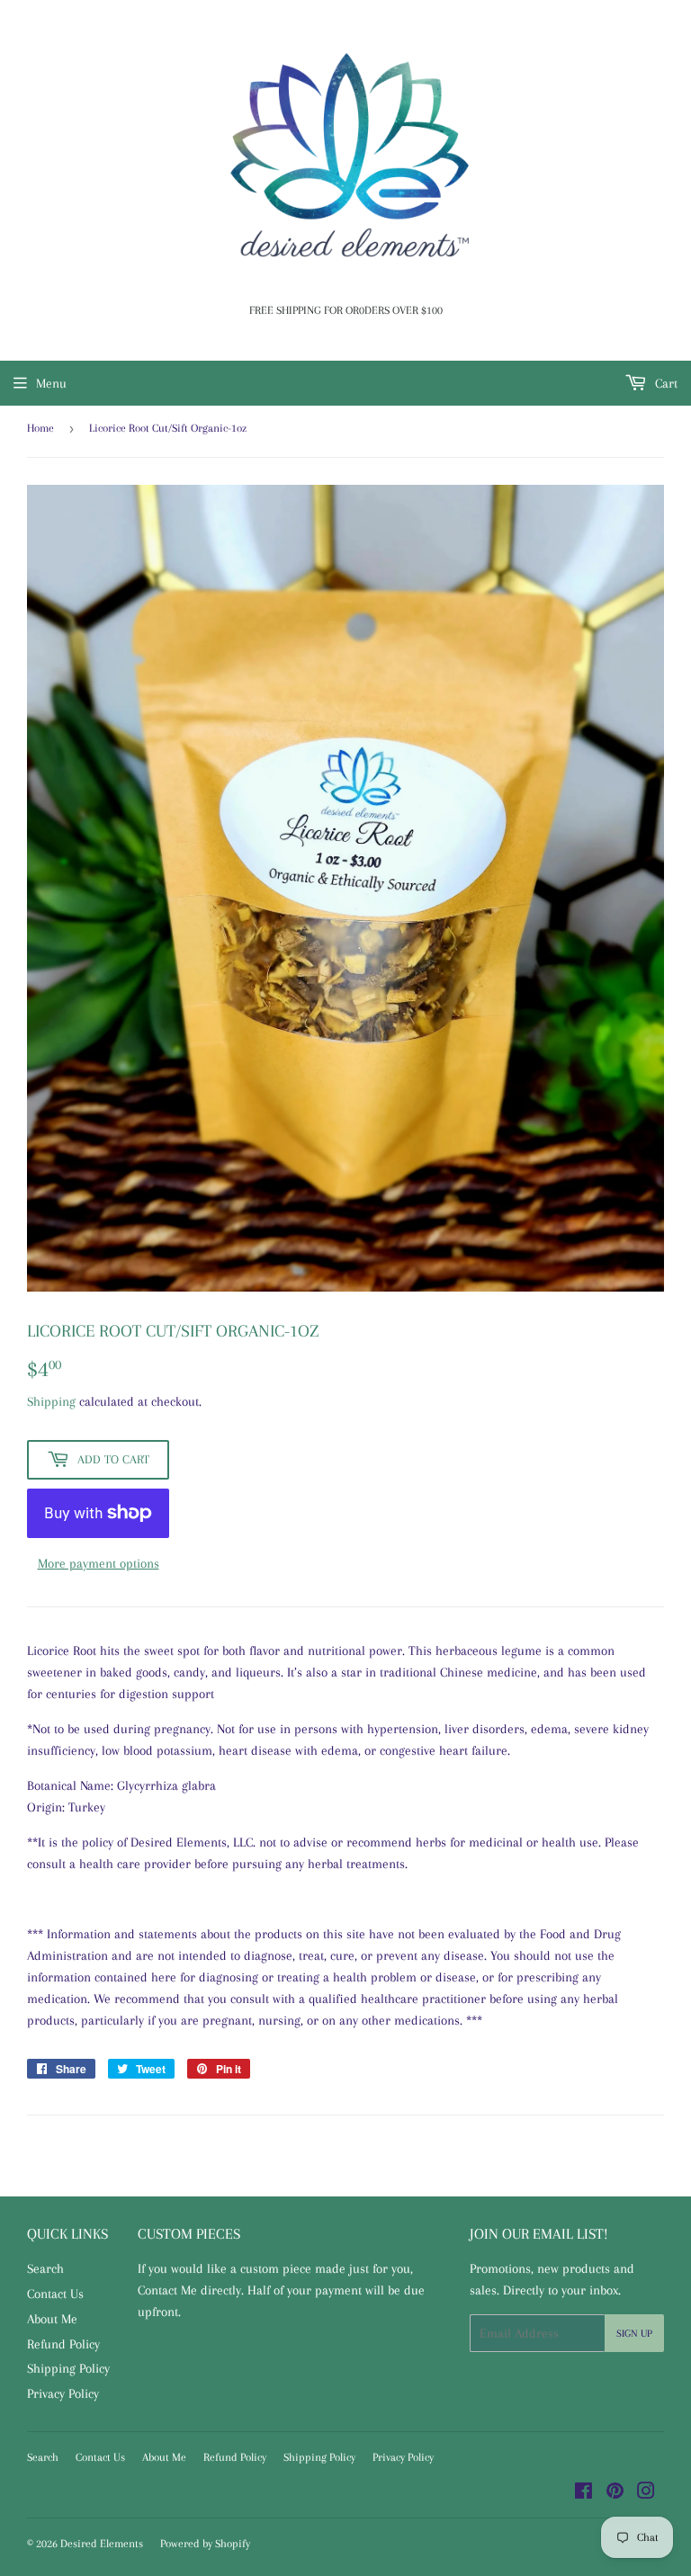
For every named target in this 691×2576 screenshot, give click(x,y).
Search (45, 2268)
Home (40, 428)
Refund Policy (63, 2344)
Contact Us (55, 2294)
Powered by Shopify (205, 2544)
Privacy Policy (63, 2393)
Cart (664, 383)
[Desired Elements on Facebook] (583, 2493)
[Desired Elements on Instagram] (646, 2493)
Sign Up (634, 2334)
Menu (51, 383)
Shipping (51, 1401)
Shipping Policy (68, 2368)
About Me (52, 2319)
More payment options (99, 1563)
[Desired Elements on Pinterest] (615, 2493)
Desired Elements (102, 2544)
